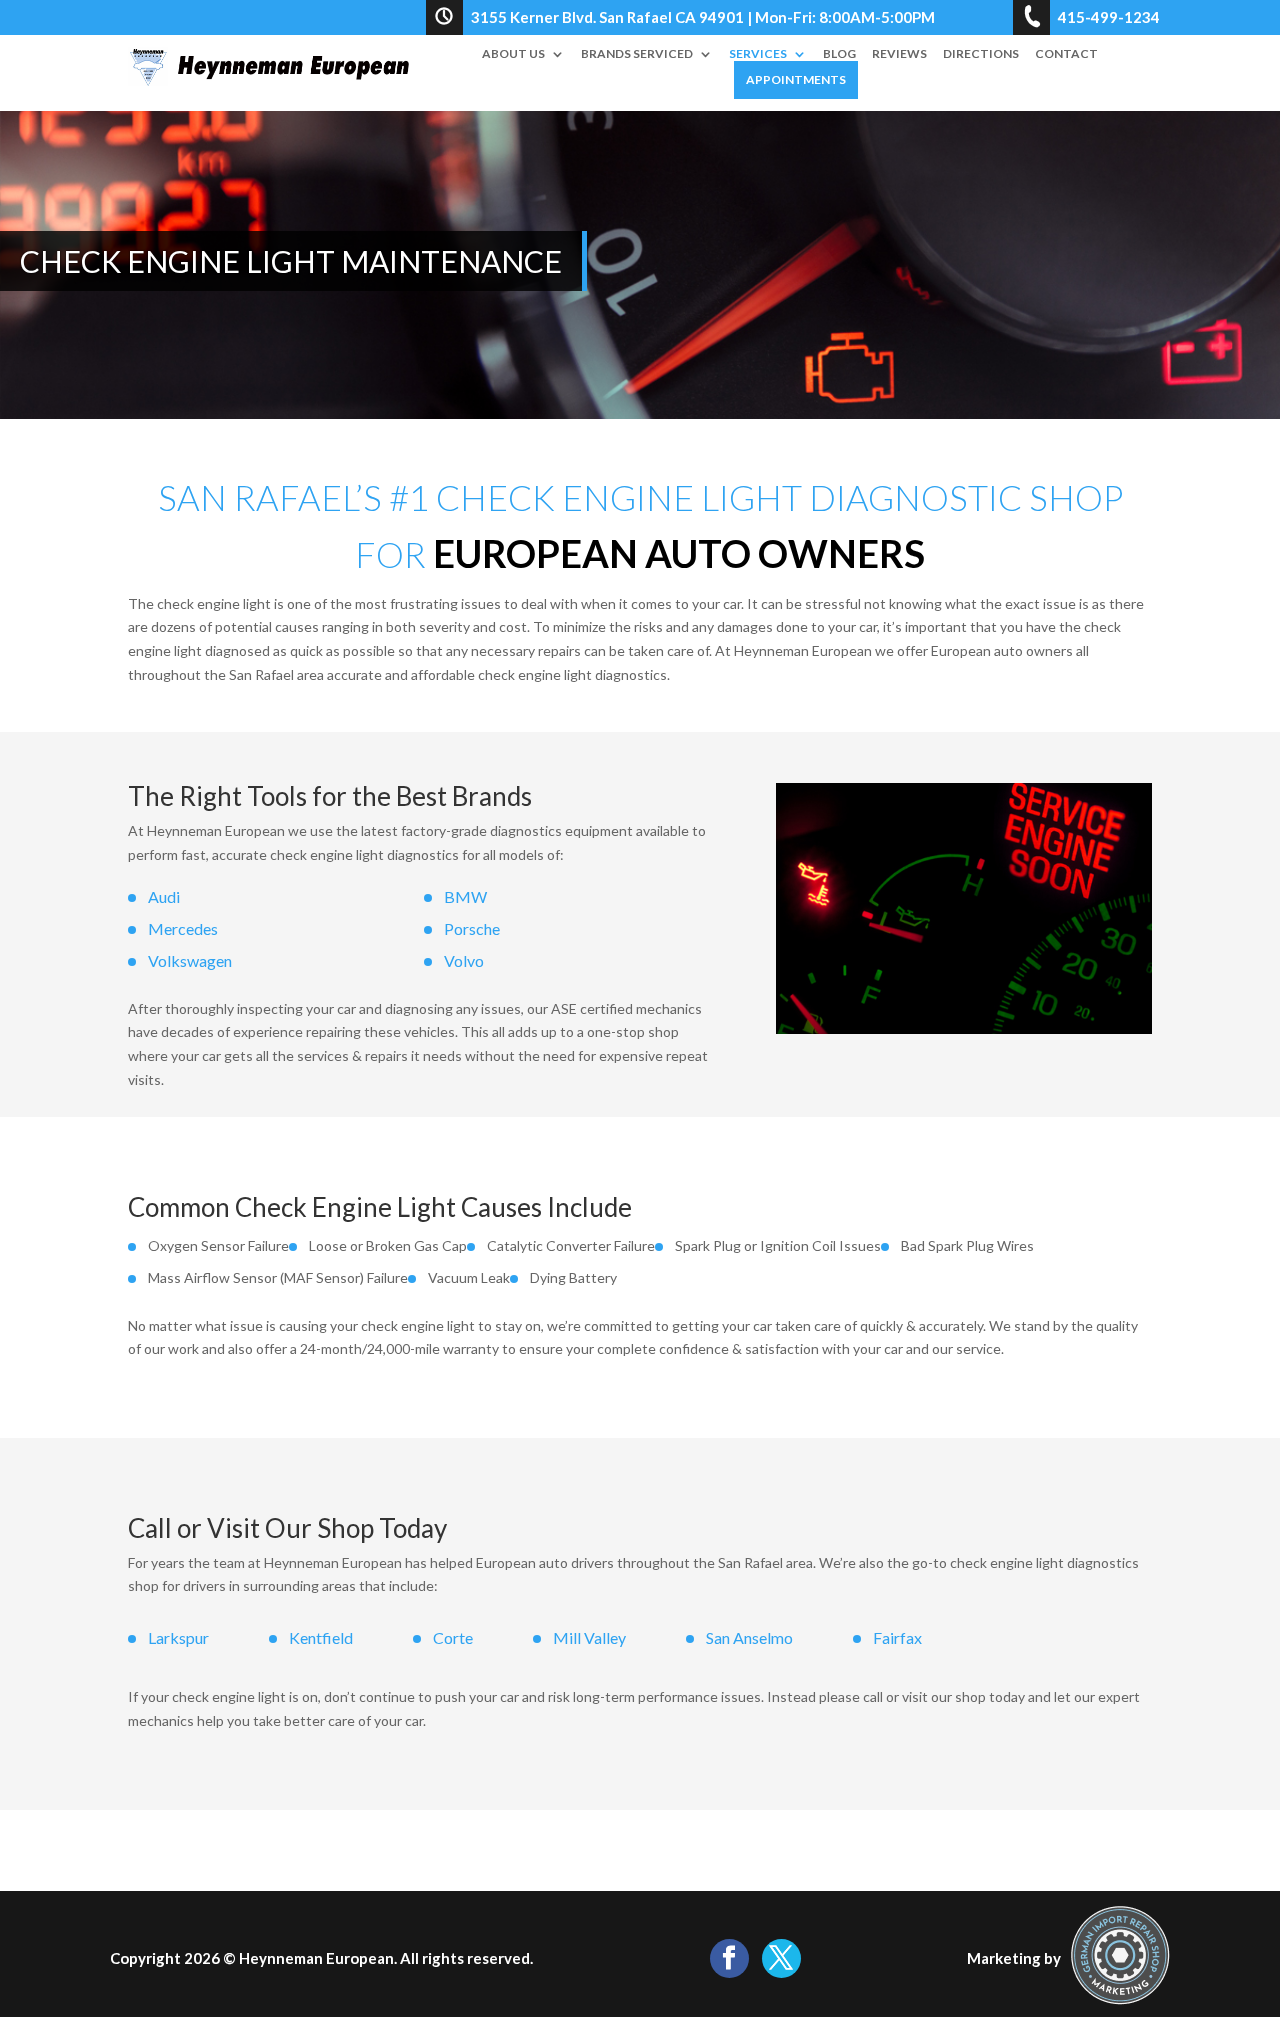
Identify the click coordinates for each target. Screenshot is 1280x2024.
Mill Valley (589, 1637)
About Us (513, 54)
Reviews (899, 54)
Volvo (464, 960)
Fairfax (897, 1637)
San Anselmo (749, 1637)
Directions (981, 54)
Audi (164, 896)
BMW (465, 896)
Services (758, 54)
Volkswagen (190, 960)
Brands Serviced (637, 54)
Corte (453, 1637)
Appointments (796, 79)
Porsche (472, 928)
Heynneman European (316, 1958)
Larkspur (178, 1637)
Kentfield (321, 1637)
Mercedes (183, 928)
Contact (1066, 54)
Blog (839, 54)
